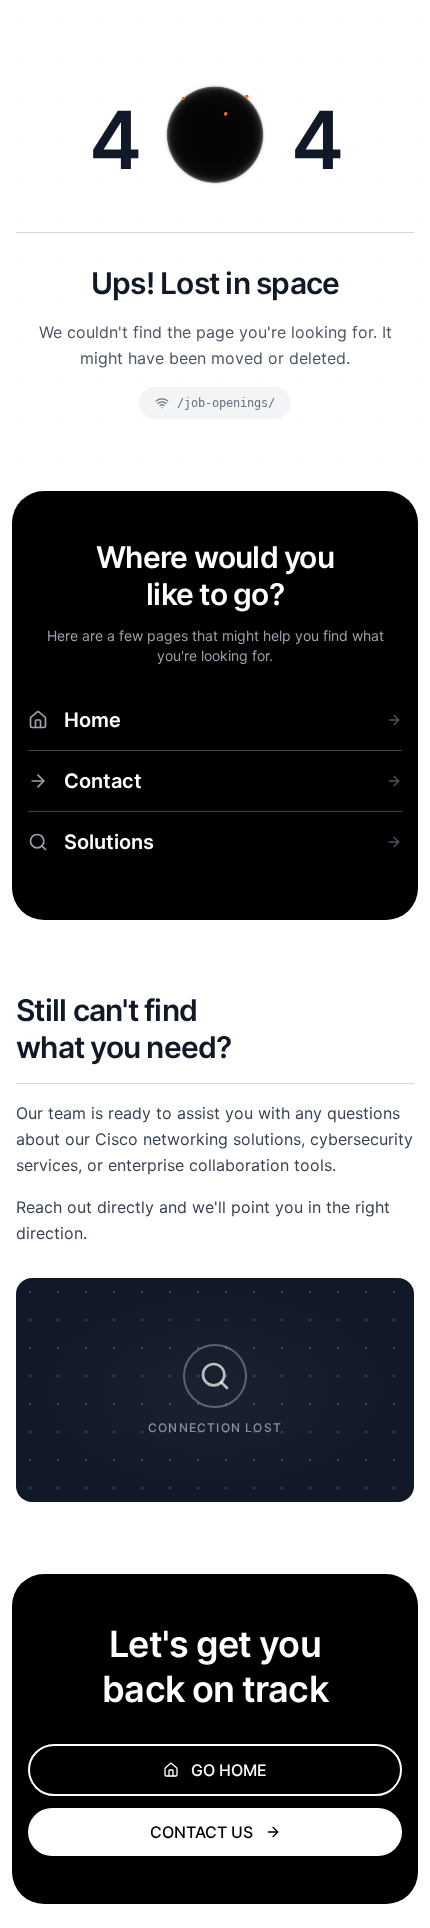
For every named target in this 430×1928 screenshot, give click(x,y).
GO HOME (229, 1770)
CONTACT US (201, 1832)
